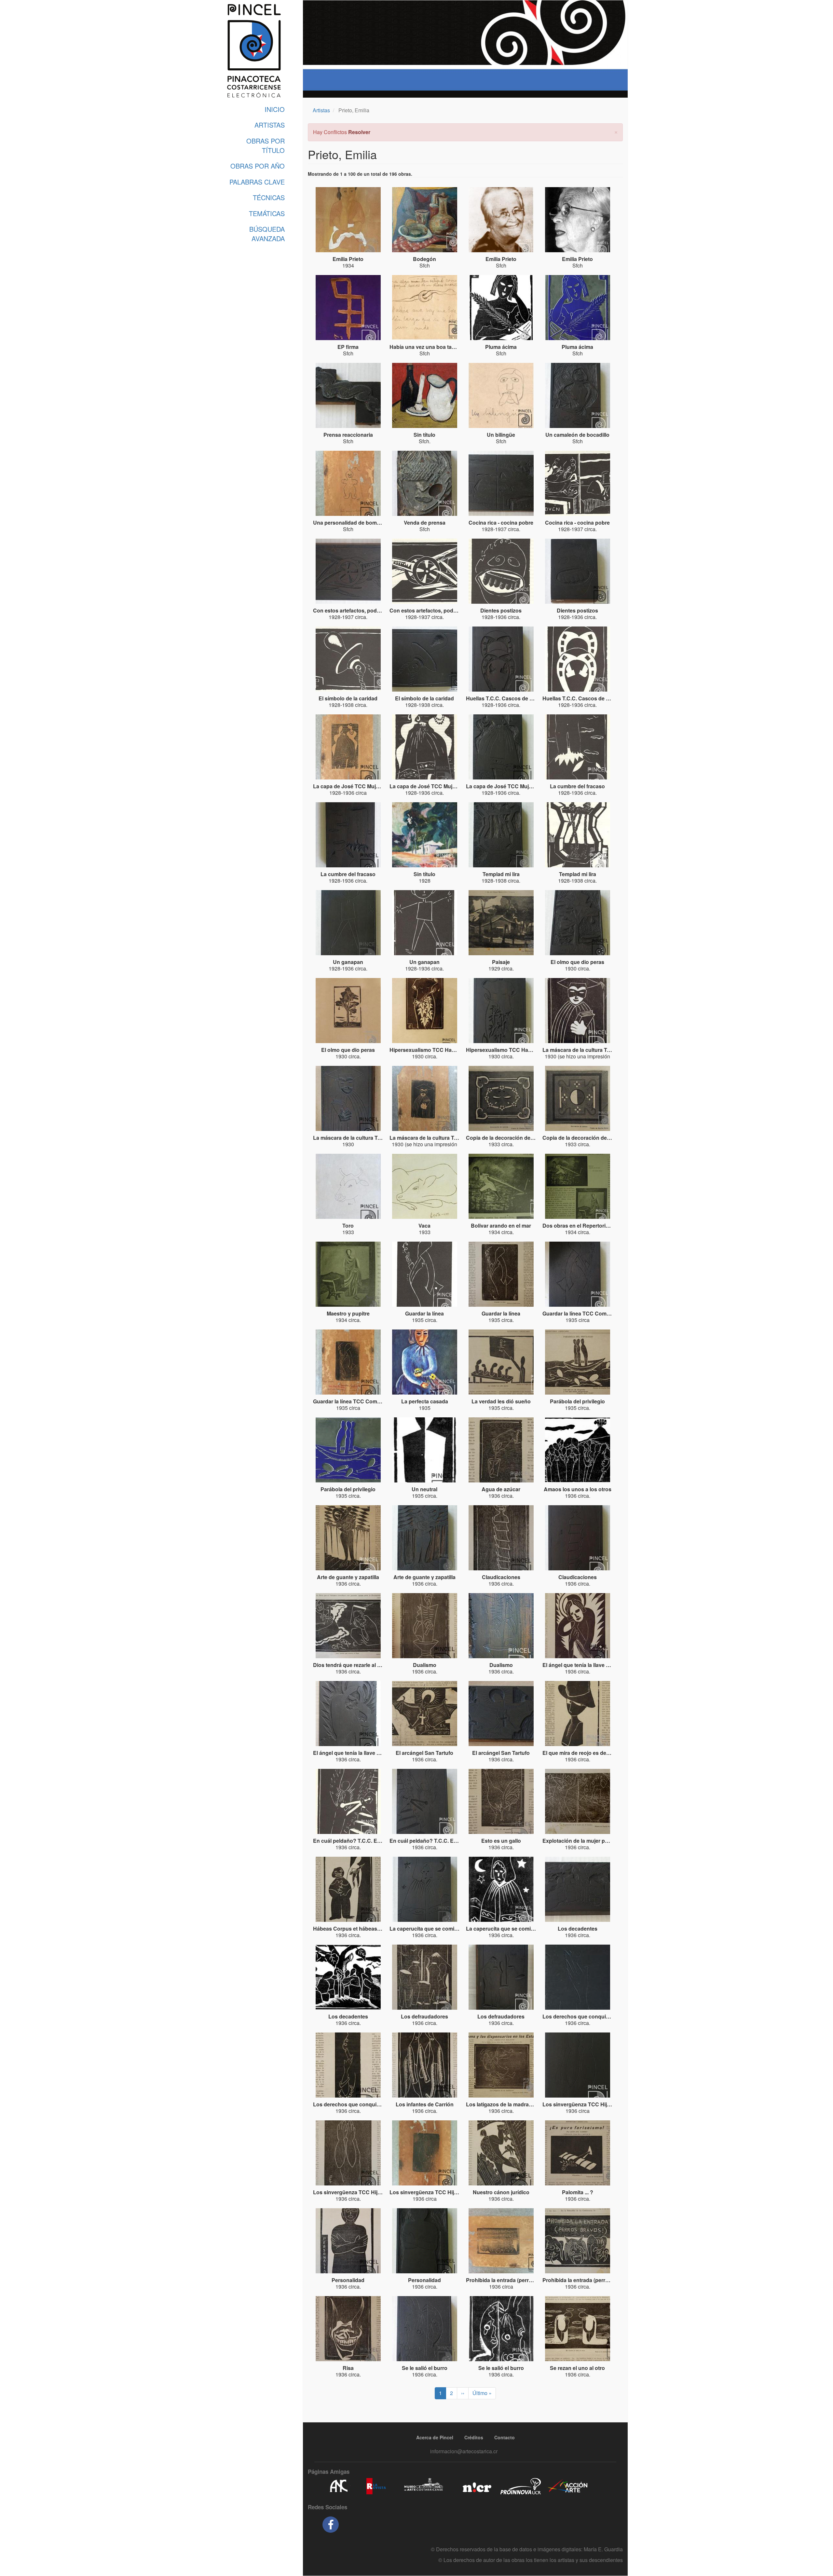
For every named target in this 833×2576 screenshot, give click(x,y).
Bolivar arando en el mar (501, 1226)
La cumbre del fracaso (577, 786)
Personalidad (348, 2280)
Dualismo (425, 1665)
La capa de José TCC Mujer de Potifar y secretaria (374, 786)
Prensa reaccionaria (348, 435)
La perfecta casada (425, 1401)
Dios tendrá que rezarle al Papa (351, 1665)
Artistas (270, 125)
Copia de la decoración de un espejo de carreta (524, 1138)
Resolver (359, 132)
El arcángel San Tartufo (424, 1753)
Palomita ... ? (578, 2192)
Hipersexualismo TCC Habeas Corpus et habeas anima (457, 1050)
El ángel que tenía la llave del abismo (588, 1665)
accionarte (568, 2486)
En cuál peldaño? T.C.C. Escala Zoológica (365, 1841)
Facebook (331, 2525)
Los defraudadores (424, 2016)
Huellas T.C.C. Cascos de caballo (507, 698)
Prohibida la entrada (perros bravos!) (511, 2280)
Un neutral (424, 1489)
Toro (348, 1226)
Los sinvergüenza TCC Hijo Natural (586, 2104)
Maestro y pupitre (348, 1313)
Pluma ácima (501, 347)
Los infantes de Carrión (425, 2104)
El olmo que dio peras (577, 962)
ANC (338, 2486)
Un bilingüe (501, 435)
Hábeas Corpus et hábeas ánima (353, 1929)
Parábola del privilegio (577, 1401)
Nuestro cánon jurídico (501, 2192)
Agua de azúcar (501, 1489)
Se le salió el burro (425, 2368)
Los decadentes (578, 1929)
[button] (616, 131)
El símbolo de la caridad (348, 698)
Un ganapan (348, 962)
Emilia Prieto (348, 259)
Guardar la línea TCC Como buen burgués (594, 1313)
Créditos (474, 2437)
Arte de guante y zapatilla (348, 1577)
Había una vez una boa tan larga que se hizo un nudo (455, 347)
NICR (476, 2486)
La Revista (376, 2486)
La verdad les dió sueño (501, 1401)
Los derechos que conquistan (580, 2016)
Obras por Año (258, 166)
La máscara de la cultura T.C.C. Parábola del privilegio (609, 1050)
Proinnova (520, 2486)
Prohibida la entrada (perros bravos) (587, 2280)
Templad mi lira (501, 874)
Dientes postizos (501, 610)
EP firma (348, 347)
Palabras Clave (257, 182)
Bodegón (424, 259)
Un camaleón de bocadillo (577, 435)
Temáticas (267, 213)
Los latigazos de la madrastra (502, 2104)
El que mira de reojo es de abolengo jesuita (595, 1753)
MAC (424, 2486)
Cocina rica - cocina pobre (501, 523)
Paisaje (501, 962)
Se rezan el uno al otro (577, 2368)
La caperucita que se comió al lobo (432, 1929)
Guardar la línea (424, 1313)
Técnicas (269, 197)
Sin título (424, 435)
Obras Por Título (266, 145)
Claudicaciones (501, 1577)
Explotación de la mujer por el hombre (589, 1841)
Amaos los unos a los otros (578, 1489)
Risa (348, 2368)
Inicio (275, 109)
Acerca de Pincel (435, 2437)
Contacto (505, 2437)
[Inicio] (254, 51)
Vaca (424, 1226)
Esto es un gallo (501, 1841)
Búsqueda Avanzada (267, 234)
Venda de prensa (425, 523)
